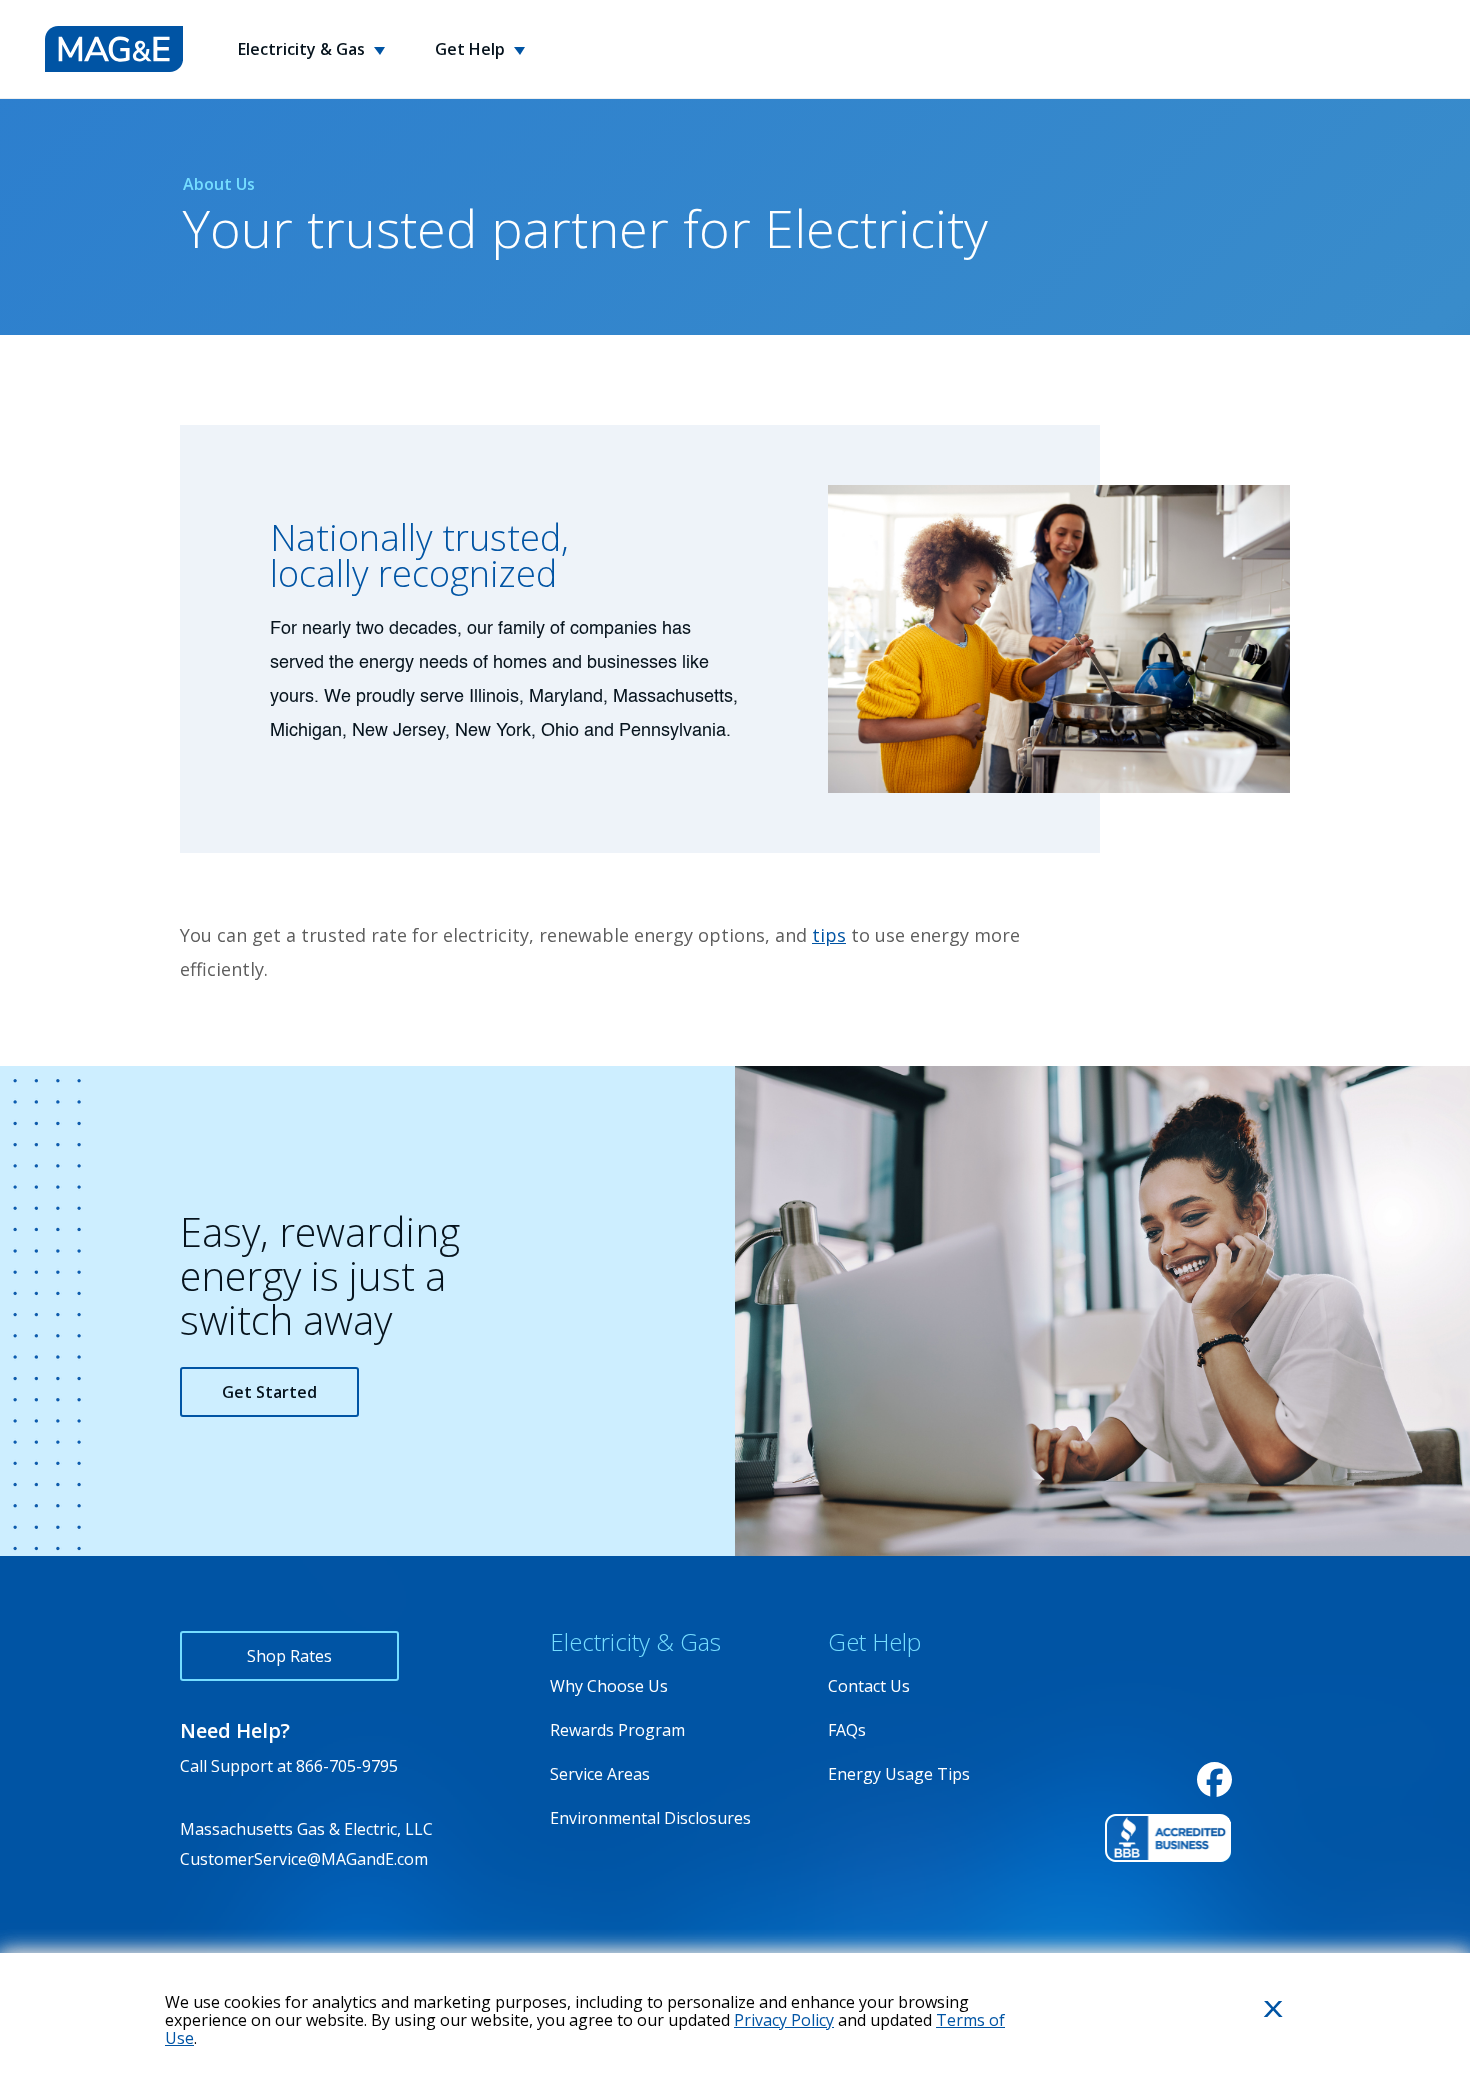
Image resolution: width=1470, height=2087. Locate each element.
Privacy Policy (784, 2020)
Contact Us (869, 1686)
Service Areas (600, 1774)
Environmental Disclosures (650, 1818)
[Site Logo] (114, 49)
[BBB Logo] (1168, 1838)
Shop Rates (289, 1656)
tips (829, 935)
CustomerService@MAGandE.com (304, 1859)
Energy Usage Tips (899, 1774)
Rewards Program (617, 1730)
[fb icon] (1214, 1779)
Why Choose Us (609, 1686)
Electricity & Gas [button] (303, 49)
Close (1249, 2041)
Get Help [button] (472, 49)
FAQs (847, 1730)
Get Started (269, 1392)
